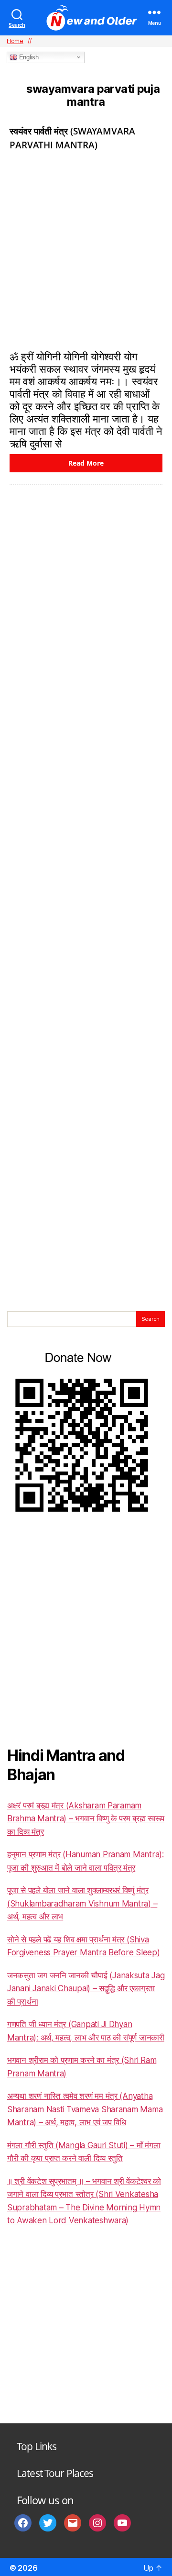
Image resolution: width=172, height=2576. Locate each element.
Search (150, 1319)
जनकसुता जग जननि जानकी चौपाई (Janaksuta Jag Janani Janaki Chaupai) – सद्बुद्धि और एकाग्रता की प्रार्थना (86, 1989)
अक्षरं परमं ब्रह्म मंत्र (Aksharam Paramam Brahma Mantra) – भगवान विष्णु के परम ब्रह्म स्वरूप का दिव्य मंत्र (86, 1819)
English (28, 57)
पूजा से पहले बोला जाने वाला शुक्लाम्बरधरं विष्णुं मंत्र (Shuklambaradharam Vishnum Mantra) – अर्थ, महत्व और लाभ (82, 1903)
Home (15, 41)
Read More (86, 463)
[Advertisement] (86, 249)
